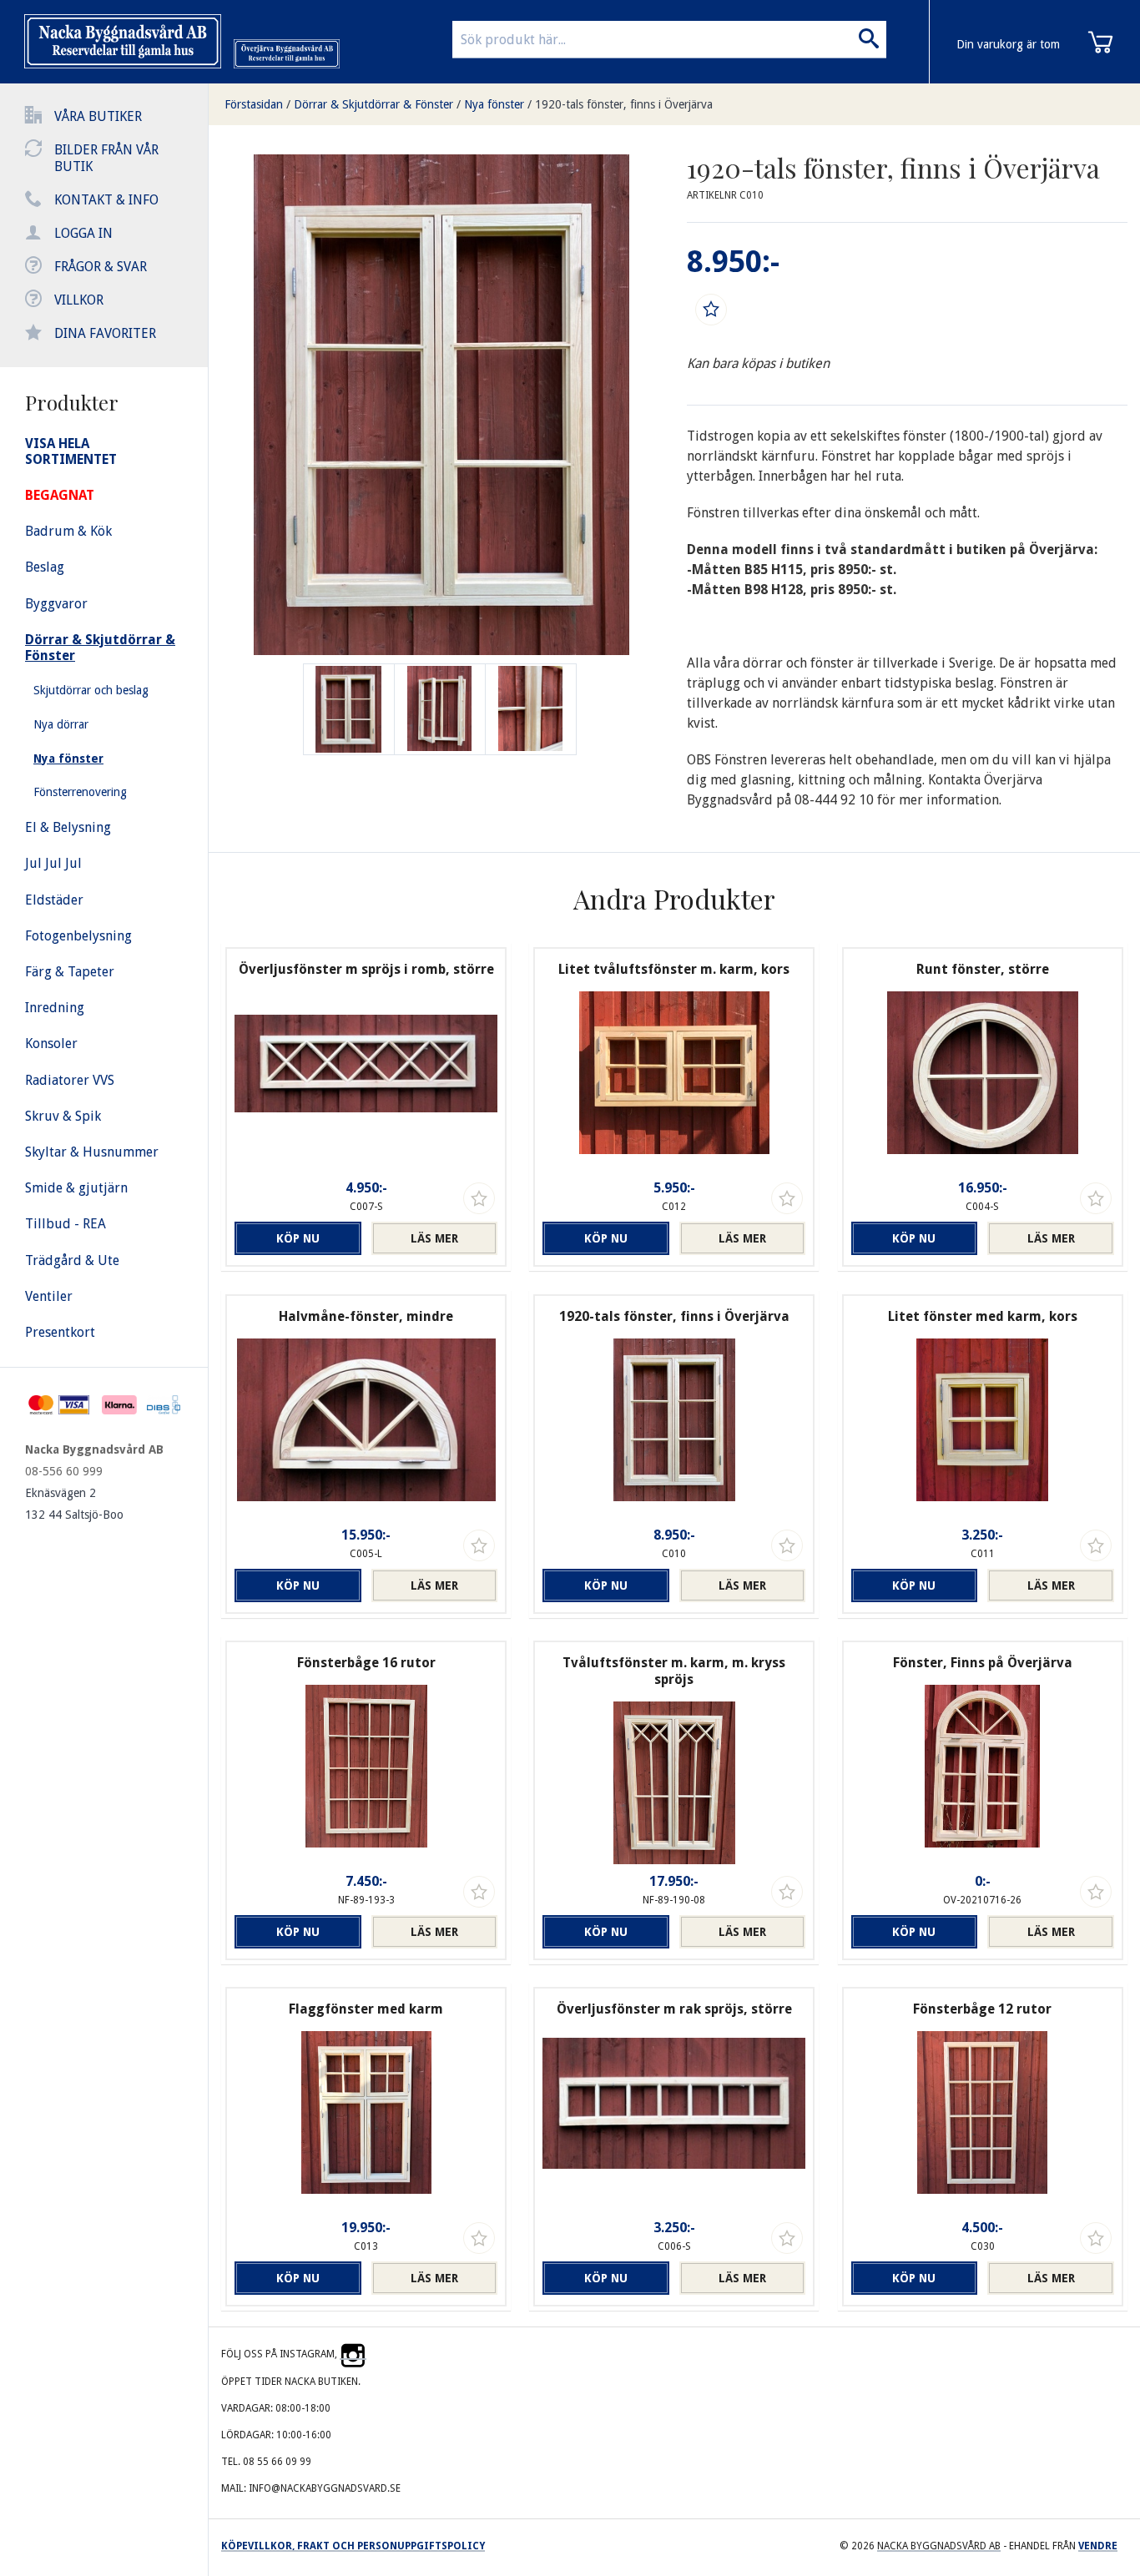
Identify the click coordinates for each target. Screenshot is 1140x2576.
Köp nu (298, 1238)
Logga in (83, 233)
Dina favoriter (105, 333)
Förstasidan (254, 104)
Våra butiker (98, 116)
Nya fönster (494, 104)
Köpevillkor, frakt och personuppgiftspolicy (353, 2546)
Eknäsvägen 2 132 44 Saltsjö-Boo (74, 1504)
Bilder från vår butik (106, 158)
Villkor (79, 300)
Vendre (1098, 2546)
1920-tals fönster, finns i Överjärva (624, 104)
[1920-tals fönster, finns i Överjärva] (440, 709)
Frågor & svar (101, 267)
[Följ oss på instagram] (353, 2354)
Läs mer (434, 1238)
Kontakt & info (106, 200)
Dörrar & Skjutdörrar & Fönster (373, 104)
